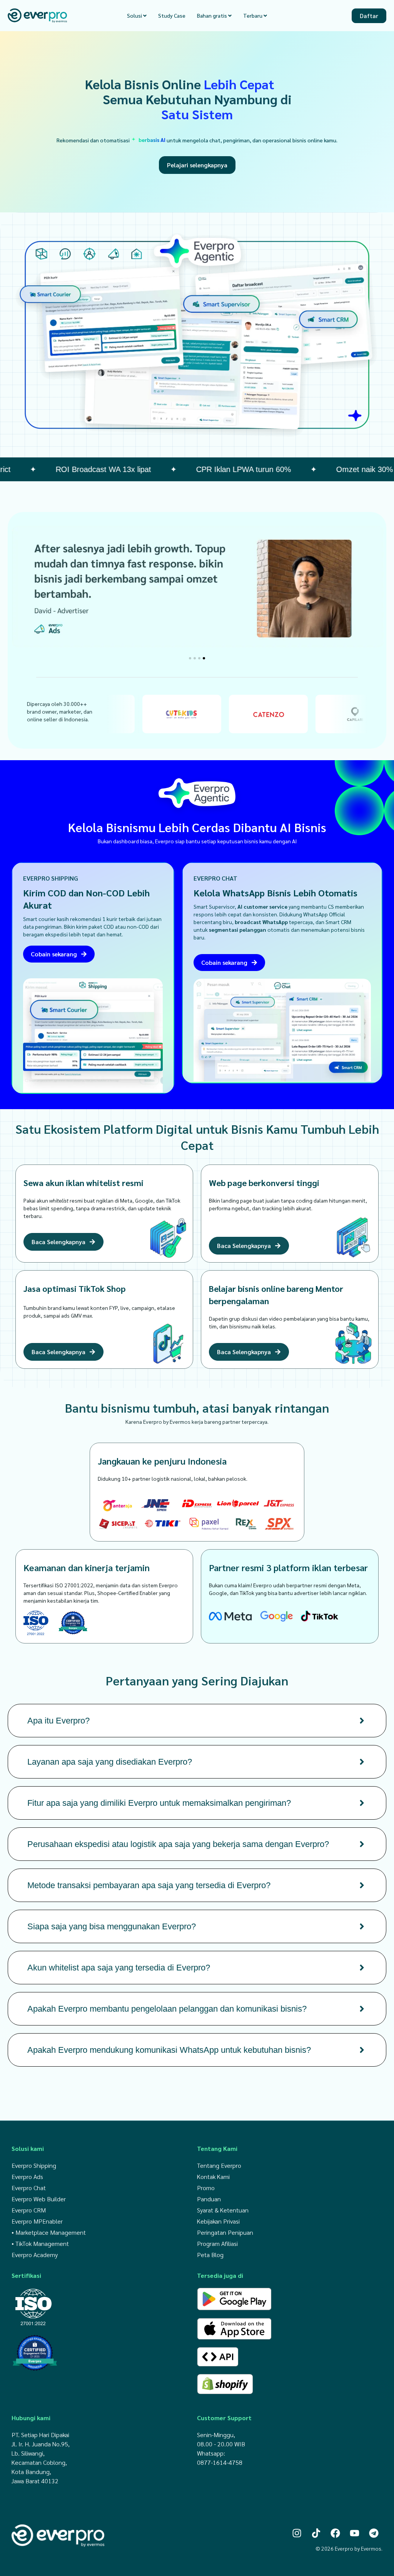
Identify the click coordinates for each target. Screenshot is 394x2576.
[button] (190, 658)
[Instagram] (297, 2533)
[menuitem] (137, 16)
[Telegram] (374, 2533)
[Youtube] (355, 2533)
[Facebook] (335, 2533)
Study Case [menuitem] (172, 15)
